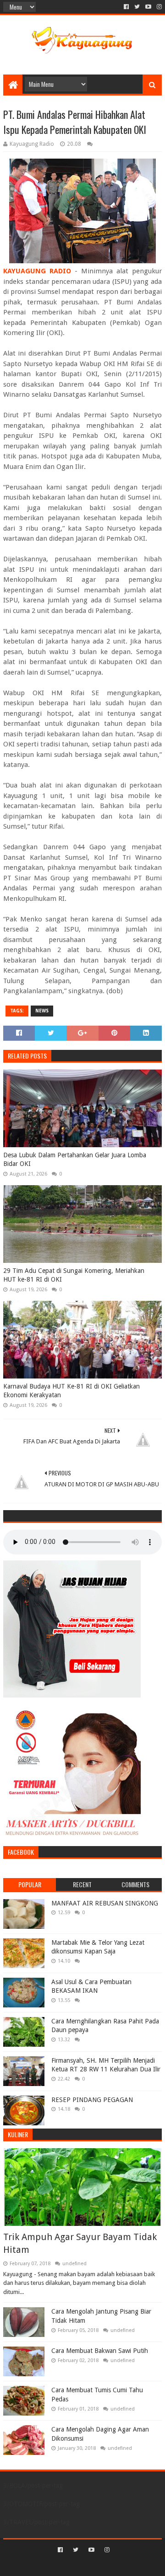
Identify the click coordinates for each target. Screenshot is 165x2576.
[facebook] (126, 7)
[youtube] (148, 7)
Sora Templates (69, 2565)
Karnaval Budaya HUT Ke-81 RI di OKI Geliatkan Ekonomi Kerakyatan (71, 1391)
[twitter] (137, 7)
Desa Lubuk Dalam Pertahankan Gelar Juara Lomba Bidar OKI (75, 1160)
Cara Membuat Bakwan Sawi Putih (100, 2351)
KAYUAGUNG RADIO (37, 271)
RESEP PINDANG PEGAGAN (92, 2100)
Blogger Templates (122, 2565)
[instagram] (158, 7)
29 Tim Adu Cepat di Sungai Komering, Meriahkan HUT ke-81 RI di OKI (74, 1275)
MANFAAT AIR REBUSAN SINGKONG (105, 1903)
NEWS (42, 1011)
